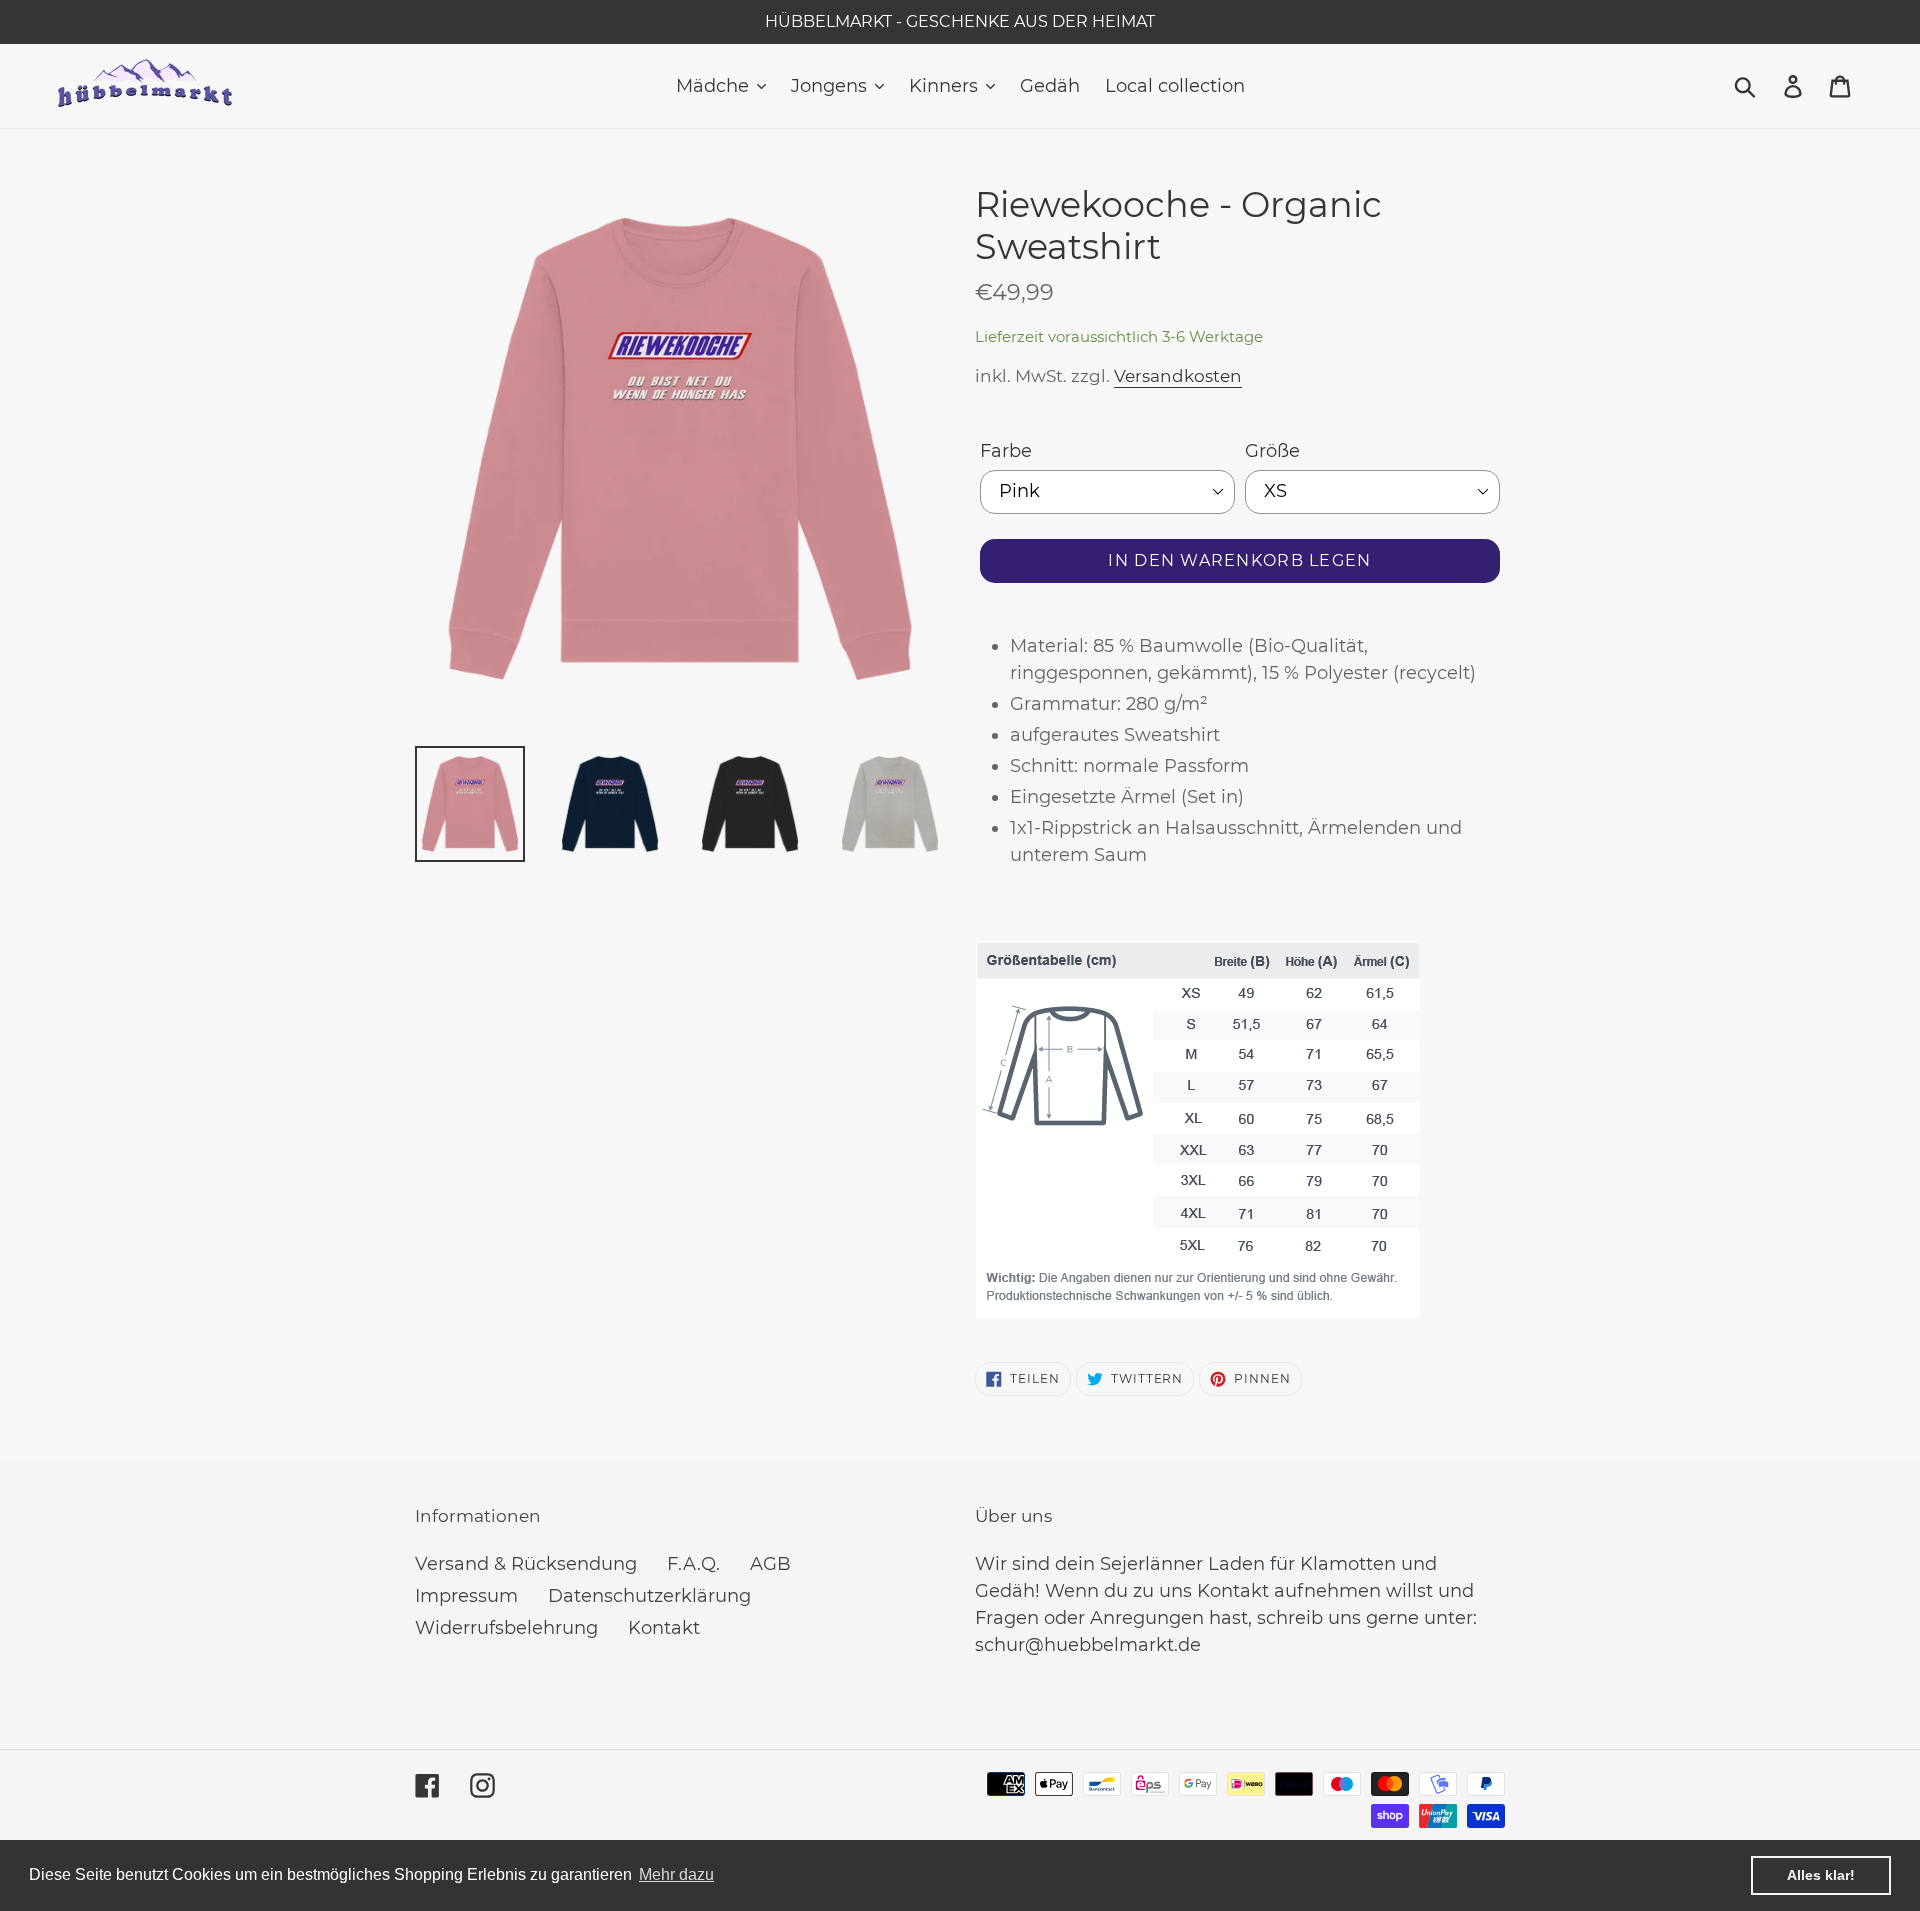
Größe (1272, 451)
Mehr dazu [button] (676, 1874)
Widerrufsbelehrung (506, 1628)
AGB (770, 1564)
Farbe (1006, 451)
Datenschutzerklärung (649, 1596)
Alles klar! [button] (1821, 1875)
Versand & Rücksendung (526, 1564)
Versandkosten (1178, 376)
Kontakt (664, 1628)
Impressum (466, 1596)
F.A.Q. (693, 1564)
